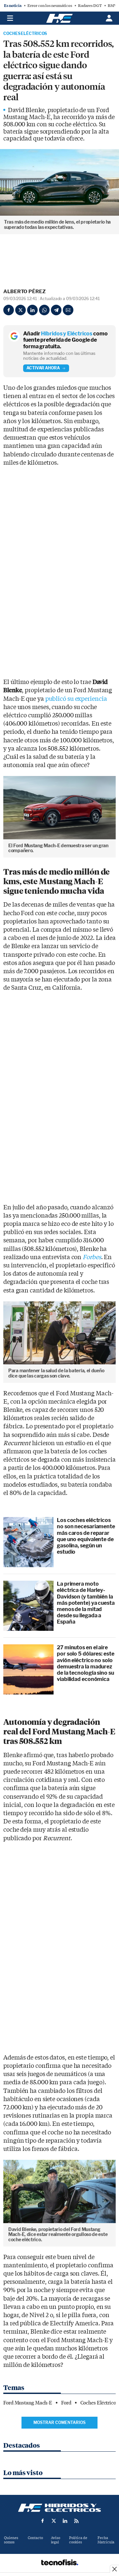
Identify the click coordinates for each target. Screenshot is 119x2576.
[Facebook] (9, 310)
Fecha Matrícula (106, 2540)
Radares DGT (90, 6)
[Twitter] (20, 310)
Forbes (92, 1257)
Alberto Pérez (24, 292)
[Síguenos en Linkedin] (65, 2521)
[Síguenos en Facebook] (43, 2521)
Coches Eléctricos (25, 34)
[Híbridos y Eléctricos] (59, 2508)
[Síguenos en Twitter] (54, 2521)
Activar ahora (43, 368)
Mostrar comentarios (59, 2422)
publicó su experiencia (76, 699)
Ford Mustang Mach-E (28, 2403)
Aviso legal (56, 2540)
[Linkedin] (32, 310)
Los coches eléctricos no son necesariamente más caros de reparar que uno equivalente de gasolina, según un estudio (86, 1536)
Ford (66, 2403)
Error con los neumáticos (50, 6)
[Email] (68, 310)
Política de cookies (78, 2540)
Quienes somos (11, 2540)
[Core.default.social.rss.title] (76, 2521)
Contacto (35, 2538)
